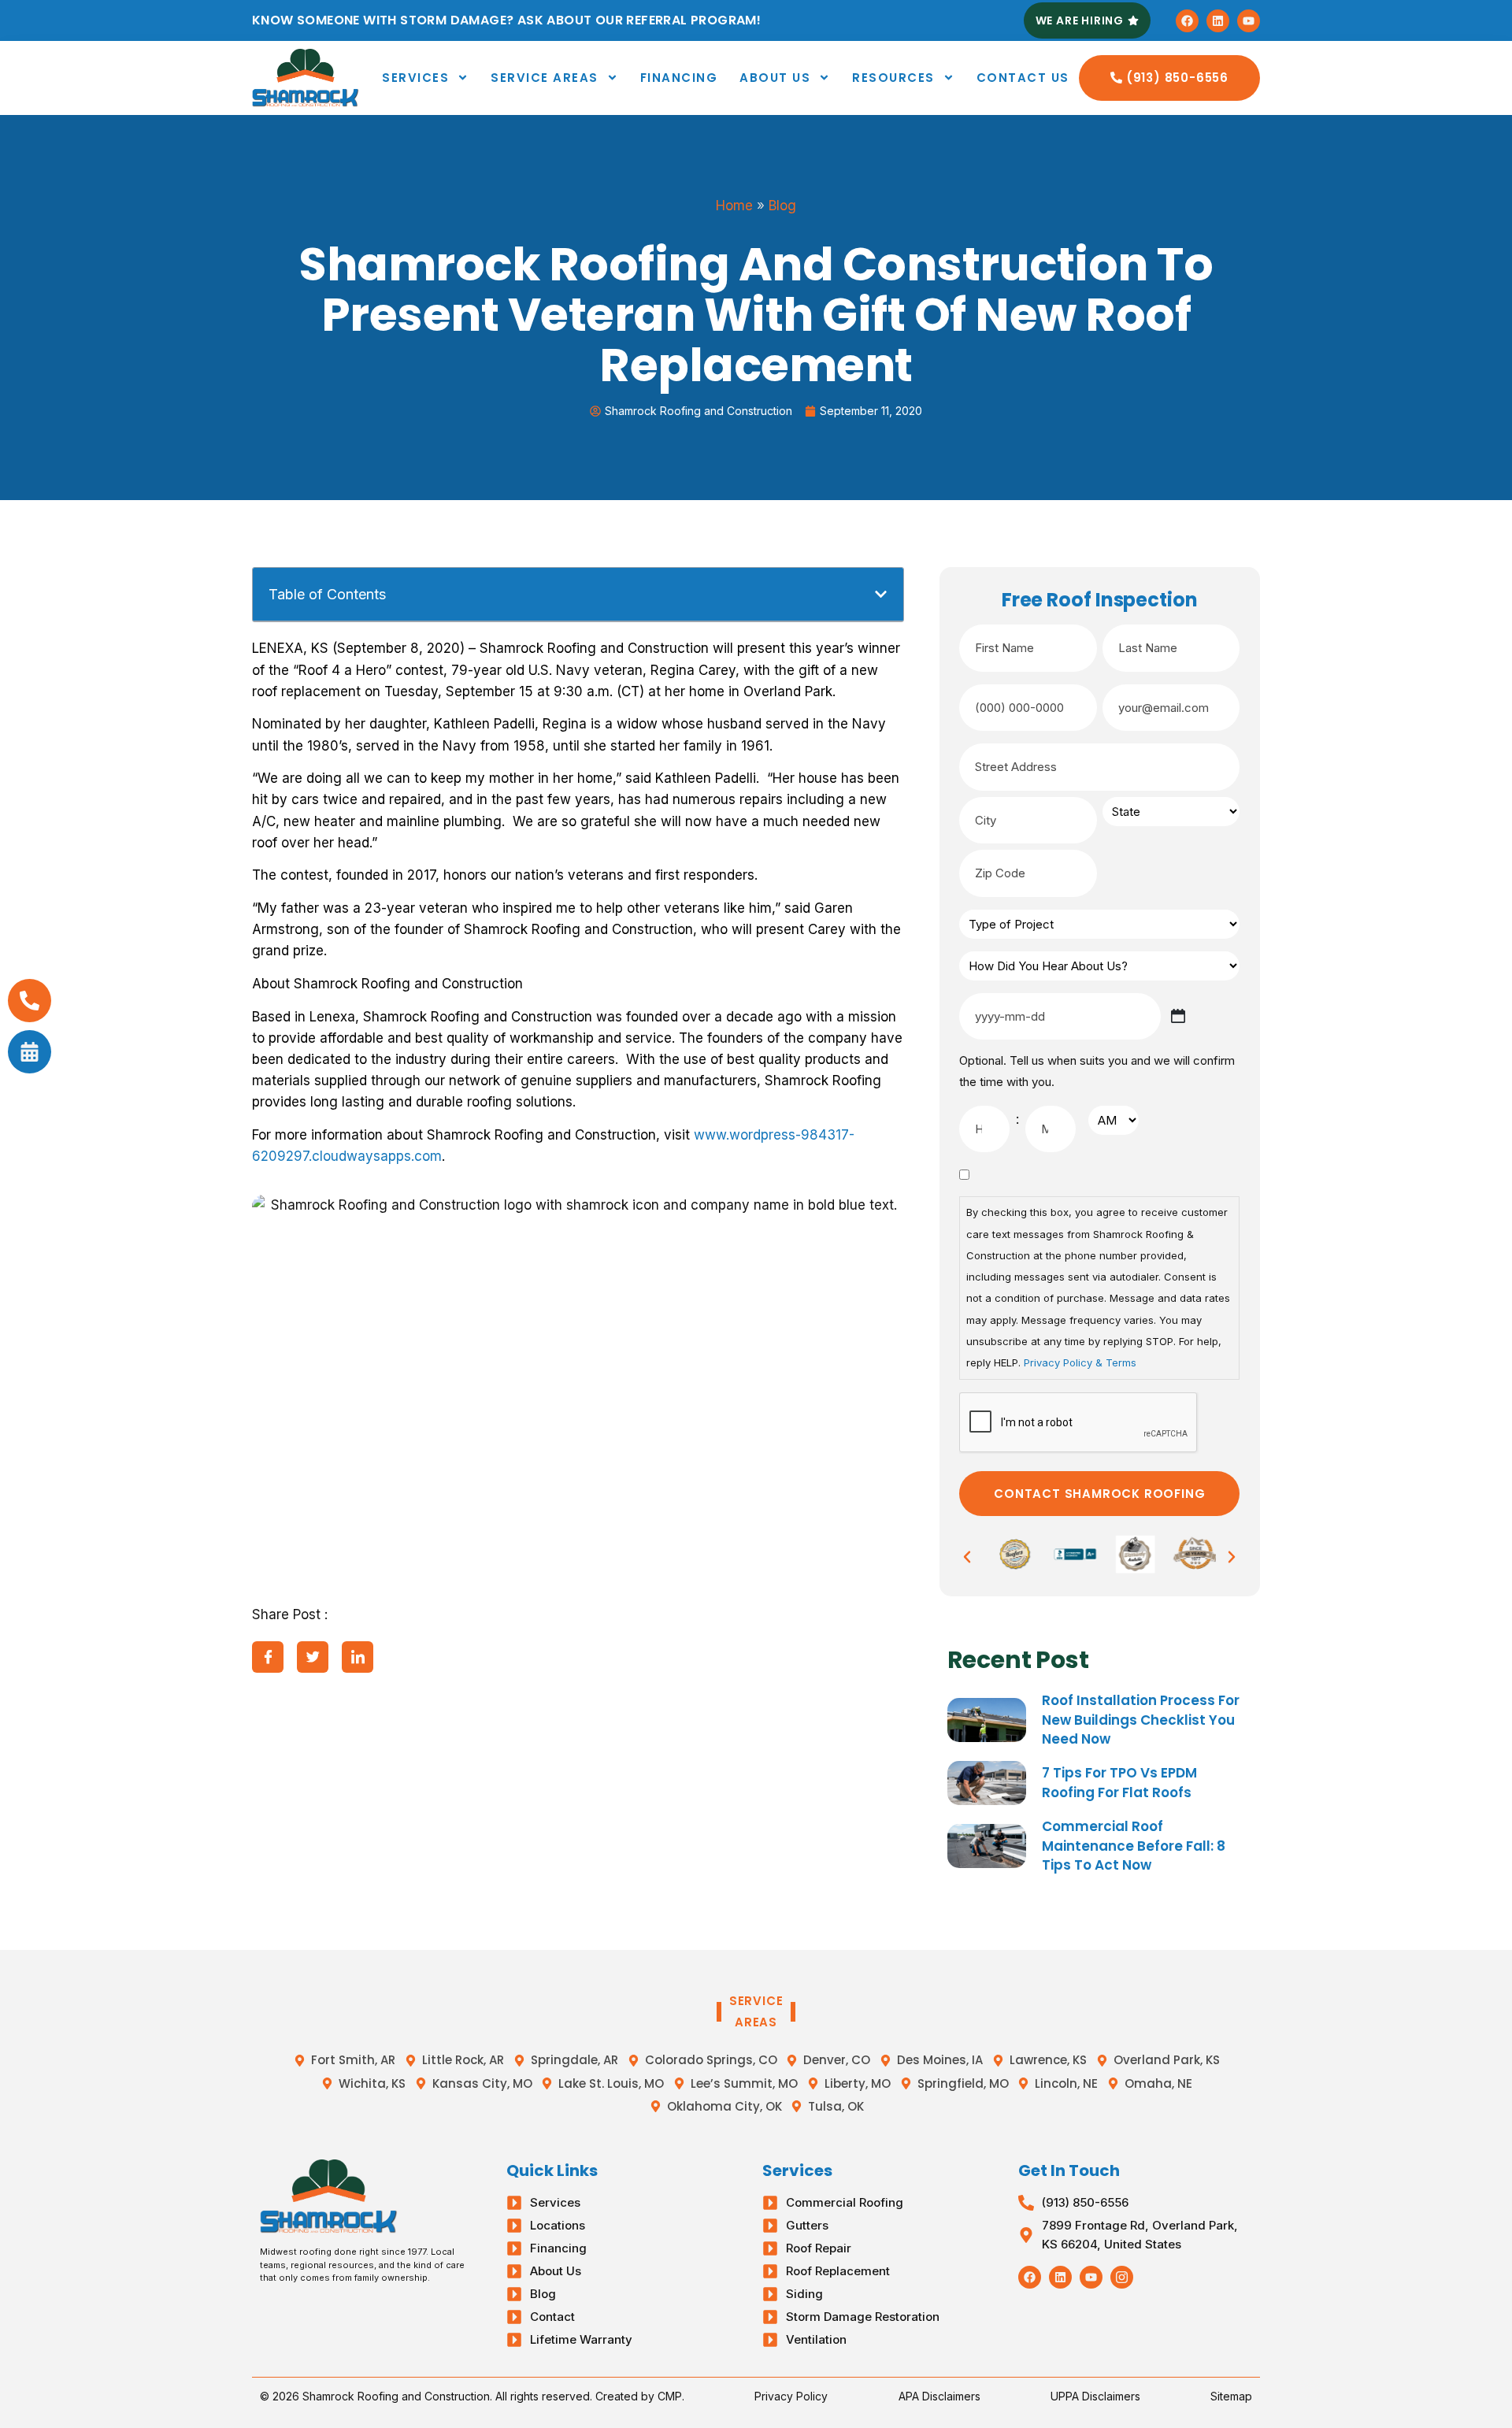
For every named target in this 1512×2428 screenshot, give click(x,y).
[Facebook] (1187, 21)
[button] (881, 594)
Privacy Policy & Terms (1080, 1362)
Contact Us (1023, 78)
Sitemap (1231, 2396)
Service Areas (545, 78)
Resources (893, 78)
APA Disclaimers (939, 2396)
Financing (679, 78)
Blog (782, 206)
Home (734, 206)
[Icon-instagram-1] (1122, 2277)
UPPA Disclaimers (1095, 2396)
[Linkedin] (1218, 21)
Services (415, 78)
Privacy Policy (791, 2396)
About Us (775, 78)
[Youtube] (1249, 21)
